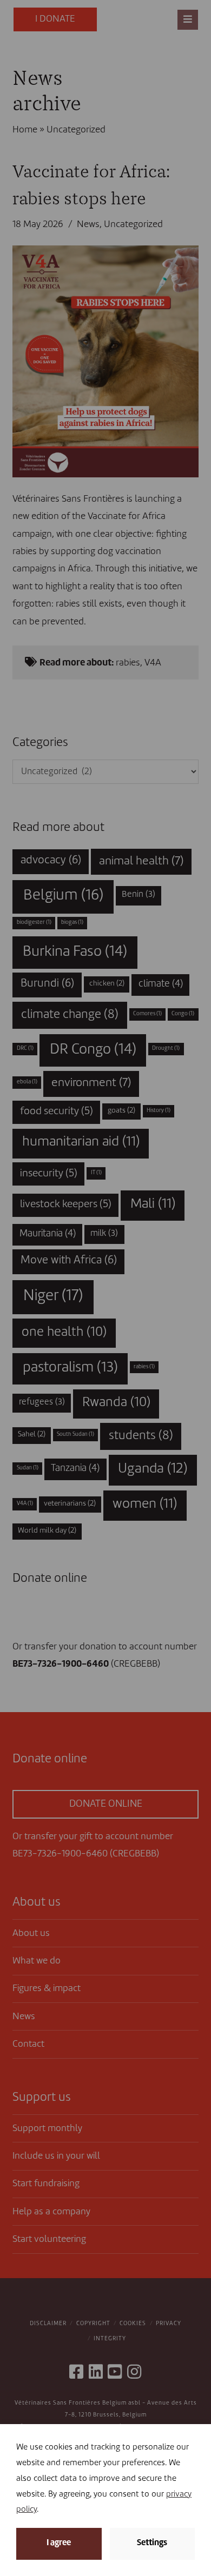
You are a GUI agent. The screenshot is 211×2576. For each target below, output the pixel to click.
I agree (59, 2543)
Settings (152, 2543)
